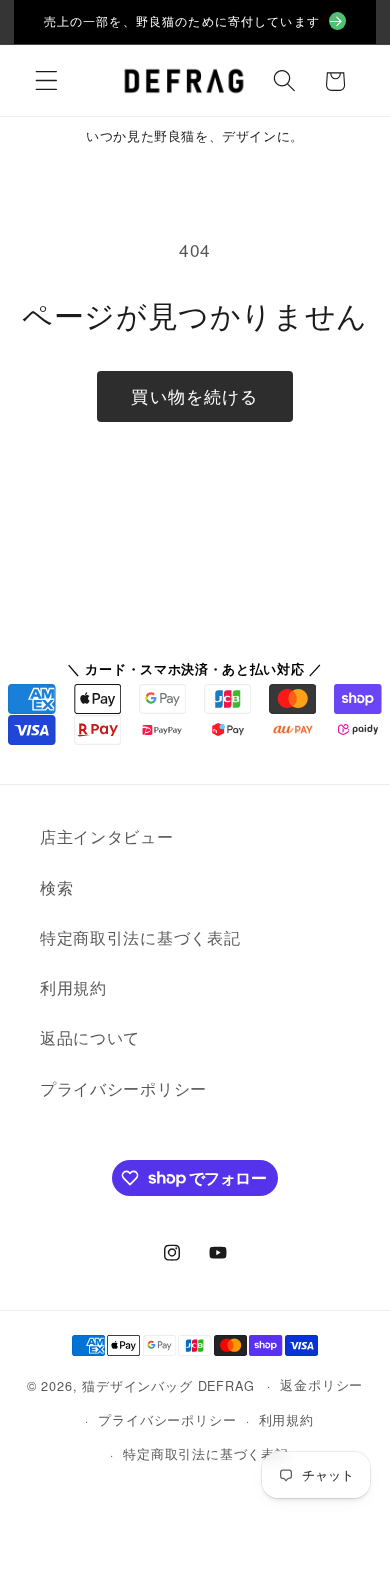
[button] (46, 81)
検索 (56, 887)
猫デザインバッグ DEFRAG (168, 1384)
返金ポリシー (321, 1384)
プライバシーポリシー (123, 1088)
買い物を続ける (194, 395)
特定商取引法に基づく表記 (140, 937)
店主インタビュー (107, 836)
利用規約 (73, 987)
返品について (90, 1037)
